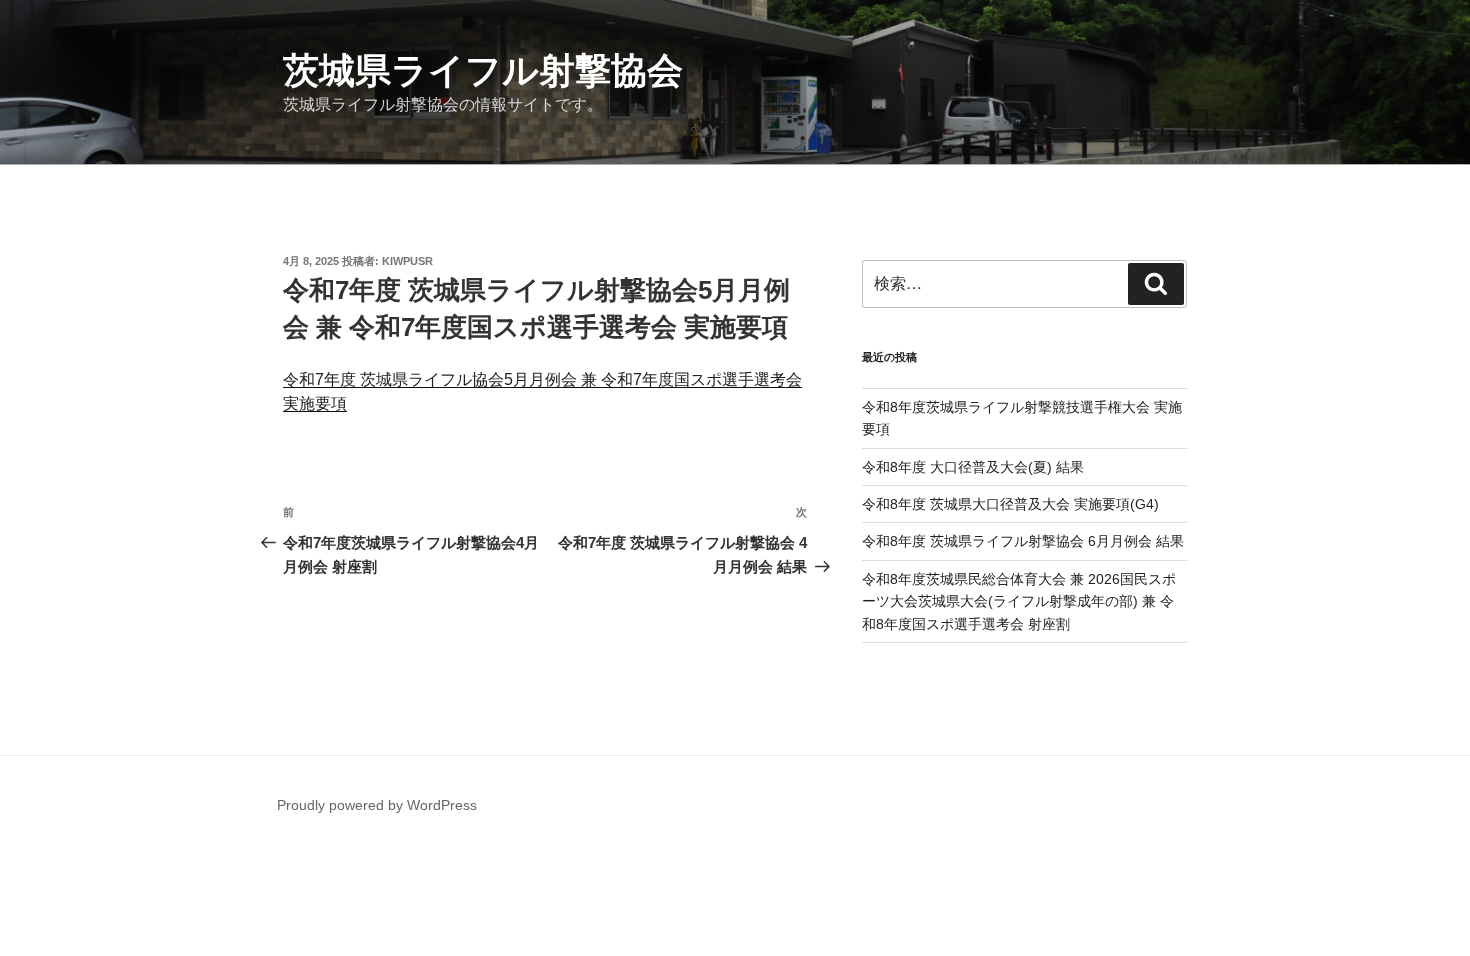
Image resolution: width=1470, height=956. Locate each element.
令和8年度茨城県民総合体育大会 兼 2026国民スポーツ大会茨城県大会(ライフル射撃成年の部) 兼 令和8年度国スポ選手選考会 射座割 (1019, 601)
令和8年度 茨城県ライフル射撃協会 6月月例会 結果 (1023, 541)
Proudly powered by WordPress (377, 805)
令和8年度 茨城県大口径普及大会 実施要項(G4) (1010, 504)
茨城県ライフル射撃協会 (483, 70)
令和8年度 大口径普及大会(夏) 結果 (973, 467)
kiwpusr (407, 261)
